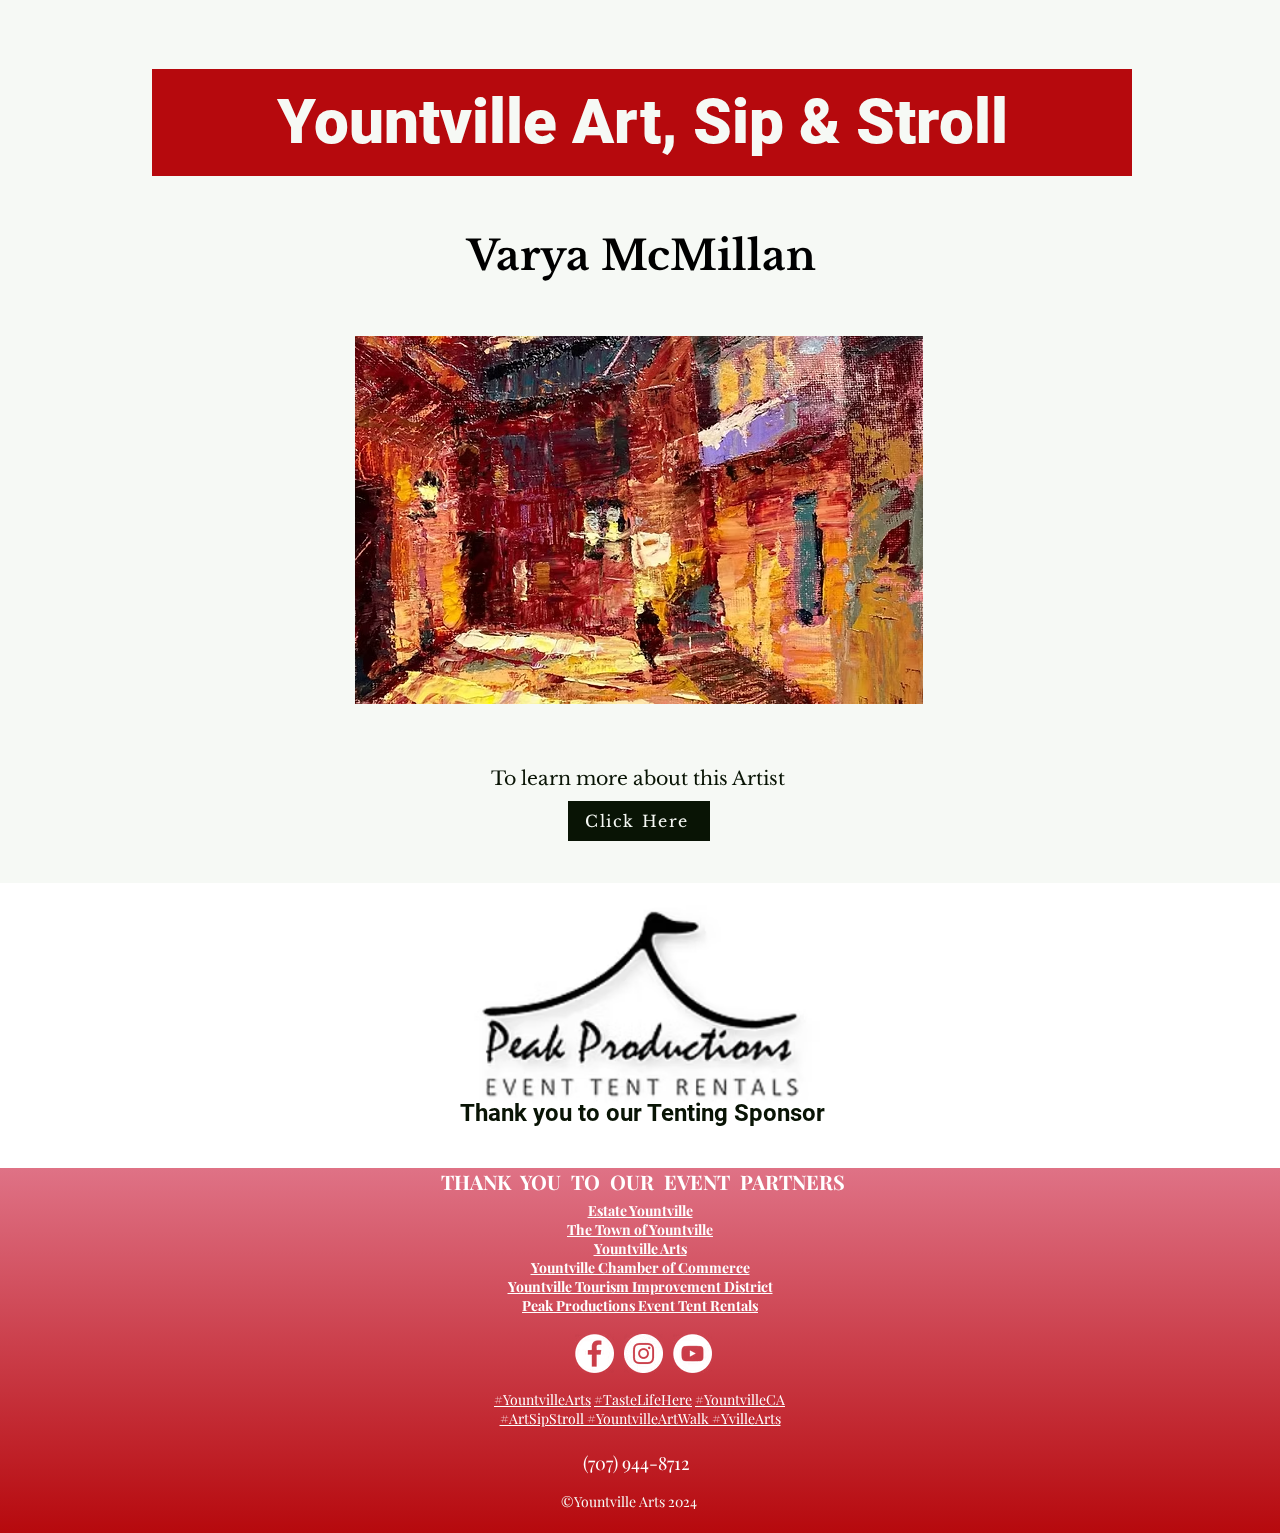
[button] (639, 520)
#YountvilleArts (542, 1399)
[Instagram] (643, 1353)
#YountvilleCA (740, 1399)
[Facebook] (594, 1353)
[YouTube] (692, 1353)
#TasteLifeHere (643, 1399)
